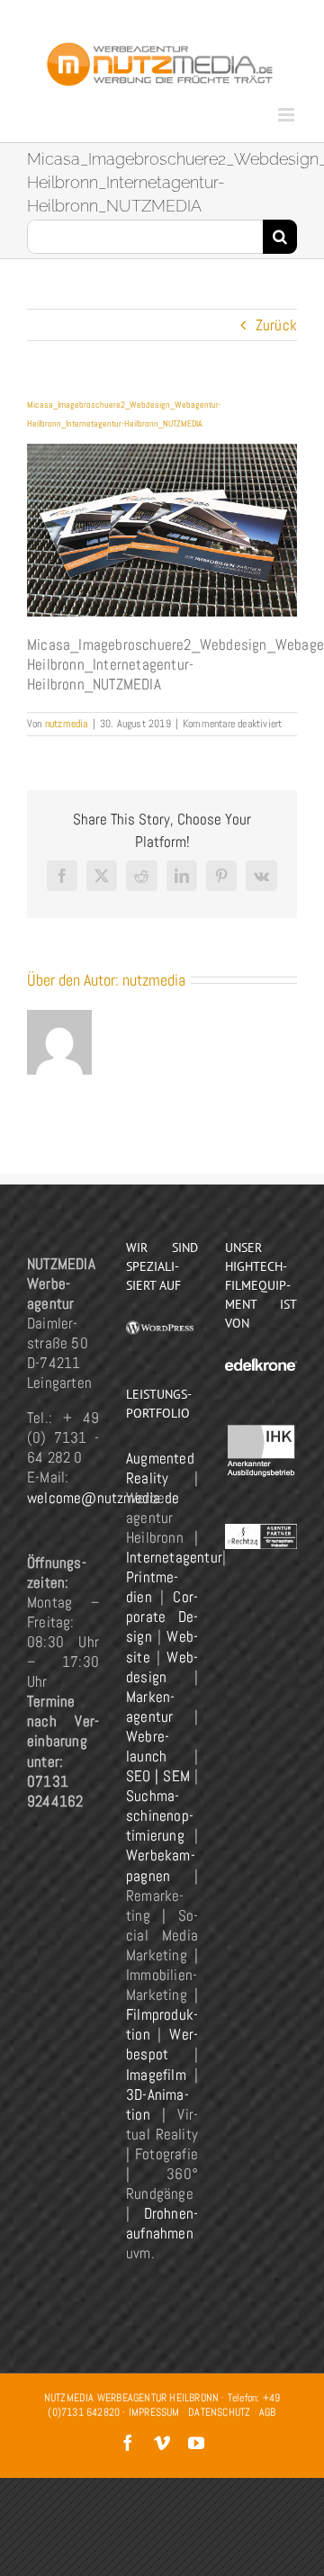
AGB (268, 2412)
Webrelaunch (148, 1746)
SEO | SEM (158, 1776)
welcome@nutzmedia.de (103, 1498)
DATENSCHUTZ (219, 2412)
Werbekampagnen (161, 1865)
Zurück (276, 325)
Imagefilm (156, 2075)
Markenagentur (150, 1707)
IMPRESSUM (154, 2412)
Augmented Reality (160, 1468)
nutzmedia (67, 724)
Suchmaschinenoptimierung (160, 1815)
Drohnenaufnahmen (162, 2223)
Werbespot (162, 2044)
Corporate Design (162, 1617)
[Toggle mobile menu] (288, 115)
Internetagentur (174, 1557)
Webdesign (162, 1667)
